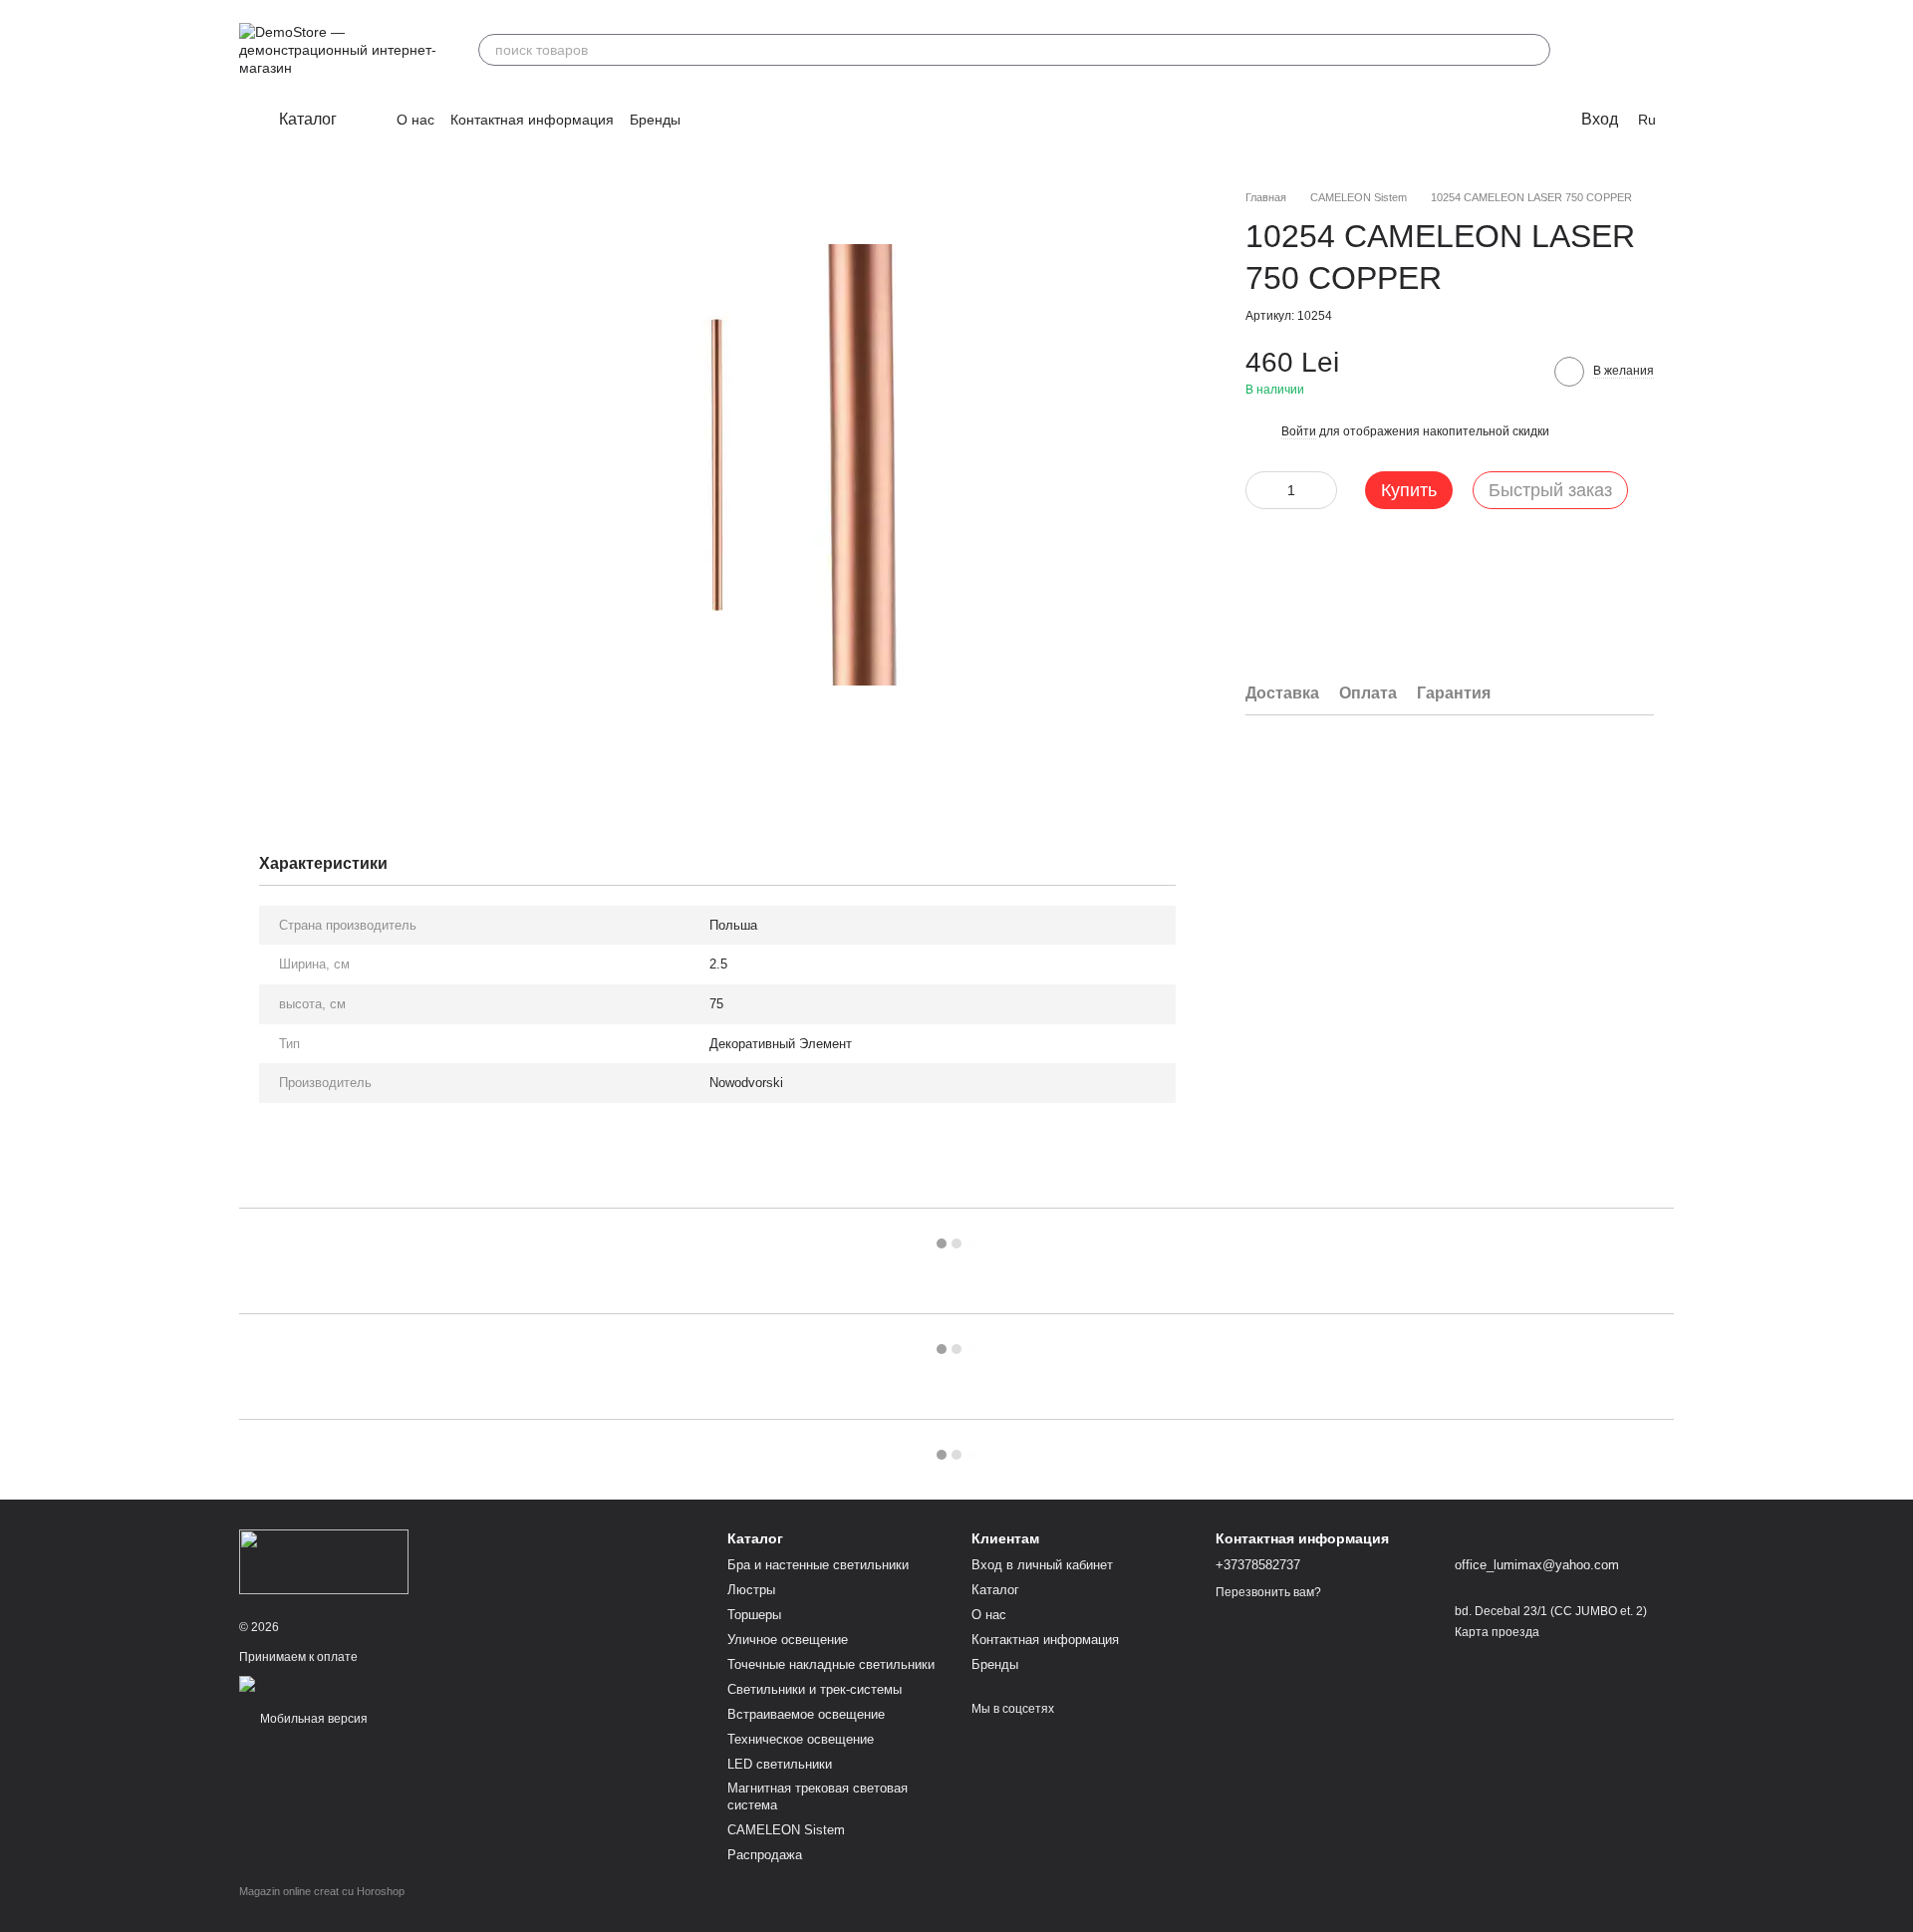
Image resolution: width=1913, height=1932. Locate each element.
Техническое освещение (801, 1739)
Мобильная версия (312, 1719)
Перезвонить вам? (1268, 1592)
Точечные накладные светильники (831, 1664)
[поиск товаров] (1534, 50)
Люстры (751, 1590)
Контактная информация (532, 120)
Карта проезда (1497, 1632)
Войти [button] (1299, 432)
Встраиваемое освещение (806, 1714)
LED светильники (780, 1764)
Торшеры (754, 1615)
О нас (415, 120)
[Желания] (1606, 50)
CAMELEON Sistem (786, 1830)
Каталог (995, 1590)
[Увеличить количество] (1322, 490)
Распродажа (765, 1855)
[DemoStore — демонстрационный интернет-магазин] (324, 1561)
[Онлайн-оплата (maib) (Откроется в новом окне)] (310, 1683)
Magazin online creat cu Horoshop (322, 1891)
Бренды (655, 120)
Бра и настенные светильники (818, 1565)
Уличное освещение (788, 1640)
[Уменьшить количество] (1260, 490)
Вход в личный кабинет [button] (1042, 1565)
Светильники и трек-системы (815, 1689)
